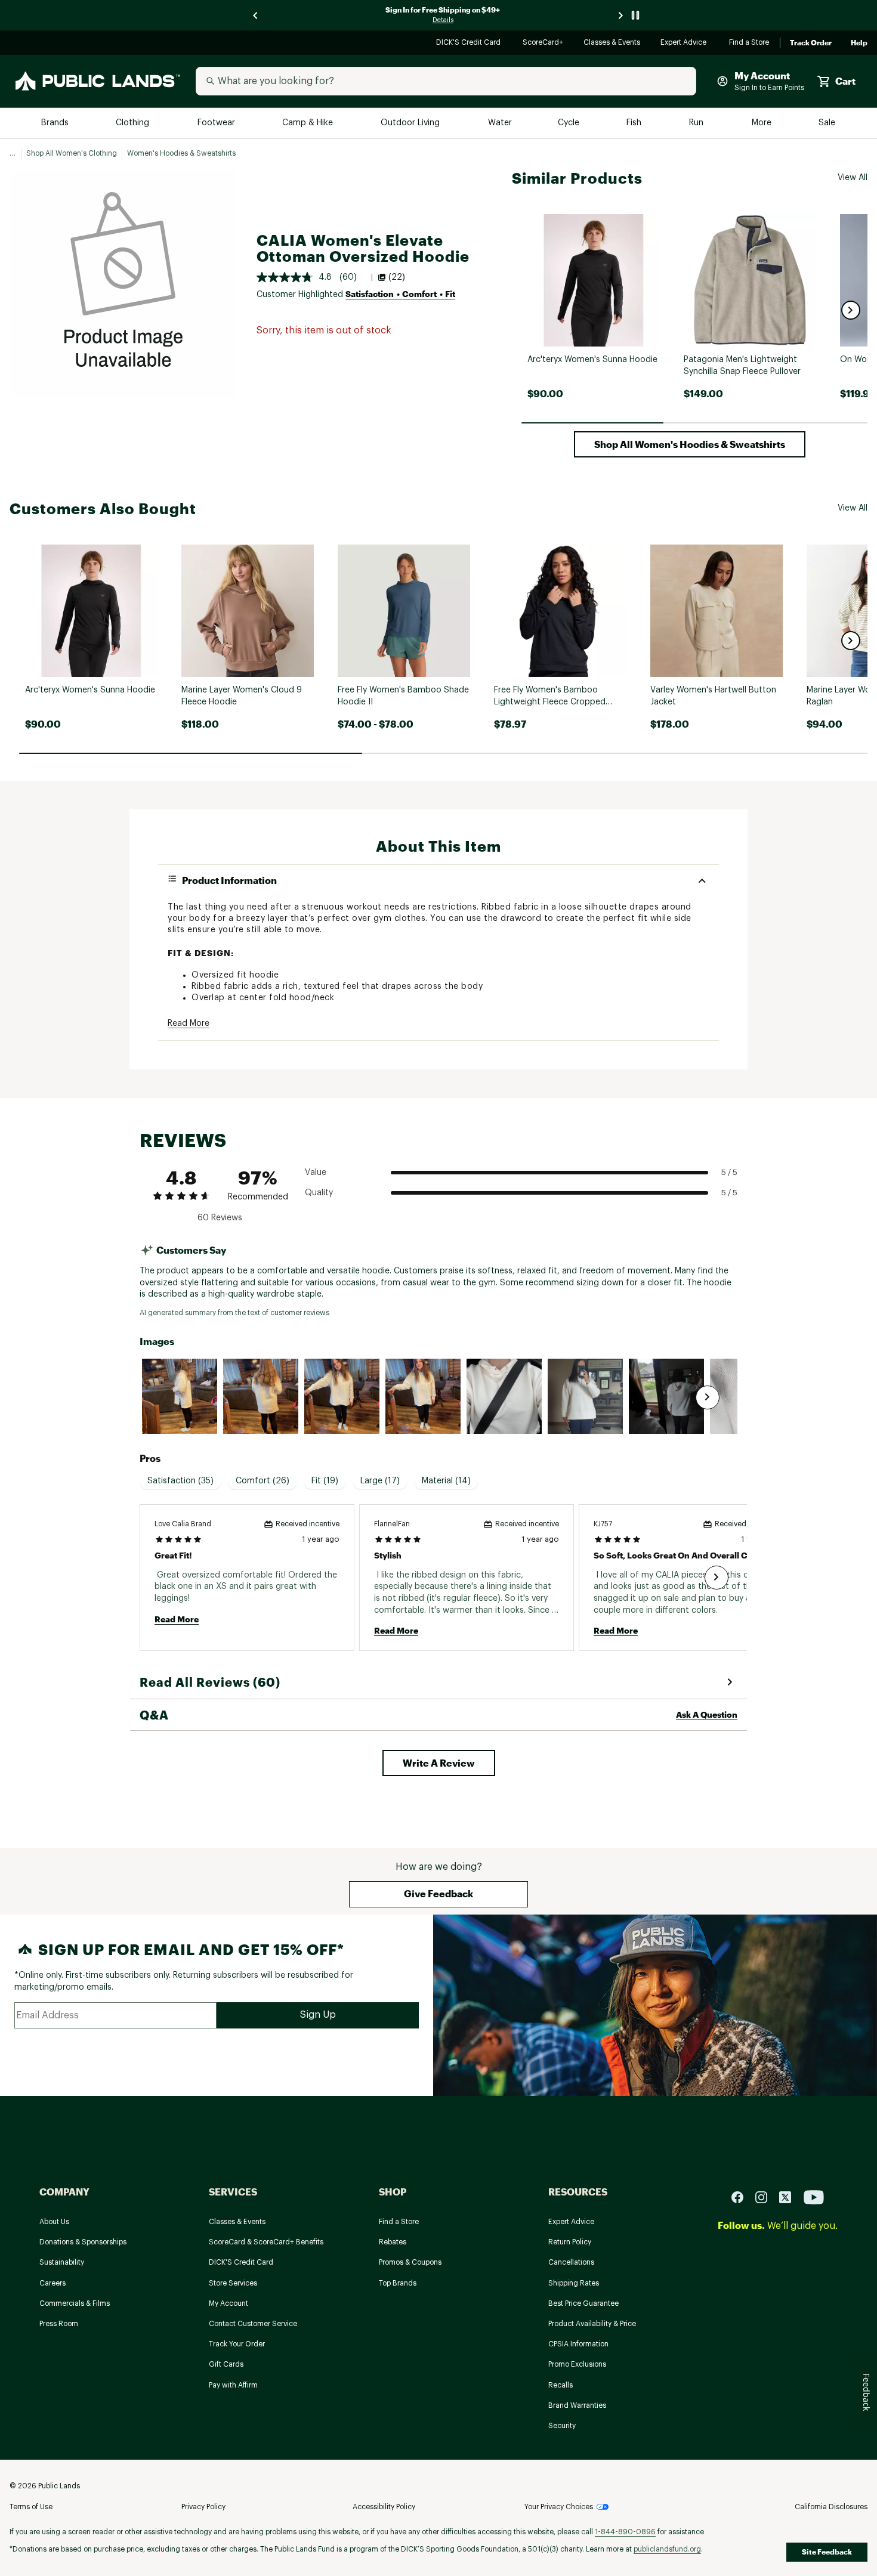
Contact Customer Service (253, 2324)
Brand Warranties (577, 2405)
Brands (56, 123)
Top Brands (398, 2283)
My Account (228, 2303)
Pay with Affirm (233, 2385)
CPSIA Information (578, 2344)
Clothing (134, 123)
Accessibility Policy (384, 2507)
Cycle (569, 123)
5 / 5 (729, 1172)
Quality (319, 1193)
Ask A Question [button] (707, 1714)
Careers (53, 2283)
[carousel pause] (635, 15)
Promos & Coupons (410, 2262)
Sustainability (62, 2262)
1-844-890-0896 (625, 2532)
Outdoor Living (411, 123)
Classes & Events (612, 43)
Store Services (233, 2283)
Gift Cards (226, 2364)
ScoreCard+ (544, 43)
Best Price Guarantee (583, 2303)
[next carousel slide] (621, 15)
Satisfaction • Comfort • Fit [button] (400, 294)
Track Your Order (237, 2344)
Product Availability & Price (592, 2324)
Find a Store (750, 43)
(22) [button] (397, 277)
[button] (851, 310)
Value (316, 1173)
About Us (54, 2222)
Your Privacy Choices (559, 2507)
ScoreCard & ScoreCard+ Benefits (266, 2242)
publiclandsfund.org (667, 2549)
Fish (635, 123)
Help (859, 43)
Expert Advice (685, 43)
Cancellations (571, 2262)
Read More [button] (189, 1023)
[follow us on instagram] (766, 2197)
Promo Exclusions (577, 2364)
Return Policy (570, 2242)
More (762, 123)
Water (500, 123)
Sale (827, 123)
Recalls (561, 2385)
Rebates (393, 2242)
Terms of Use (31, 2507)
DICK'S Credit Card (470, 43)
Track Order (811, 43)
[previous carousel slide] (256, 15)
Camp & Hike (309, 123)
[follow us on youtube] (814, 2197)
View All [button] (853, 178)
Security (562, 2426)
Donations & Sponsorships (83, 2242)
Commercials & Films (75, 2303)
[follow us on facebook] (742, 2197)
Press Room (59, 2324)
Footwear (217, 123)
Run (697, 123)
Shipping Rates (574, 2283)
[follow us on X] (790, 2197)
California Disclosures (831, 2507)
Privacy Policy (203, 2507)
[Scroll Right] (708, 1397)
